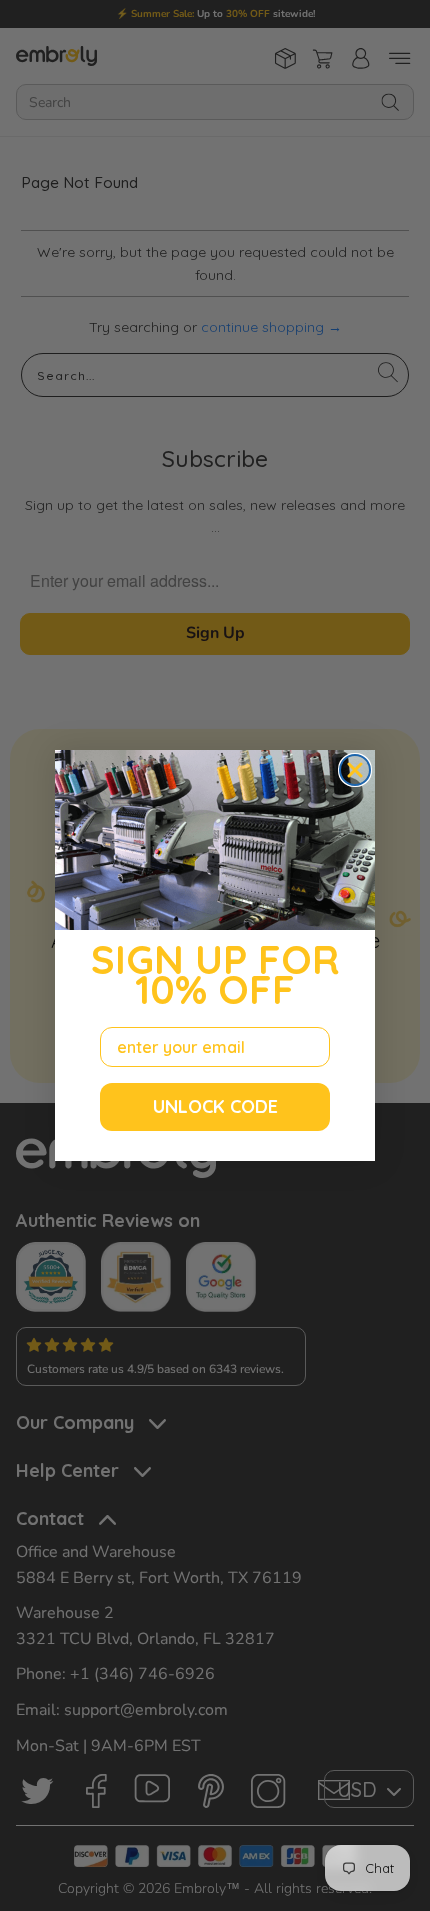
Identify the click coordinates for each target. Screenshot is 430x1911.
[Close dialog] (355, 770)
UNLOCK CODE (215, 1106)
